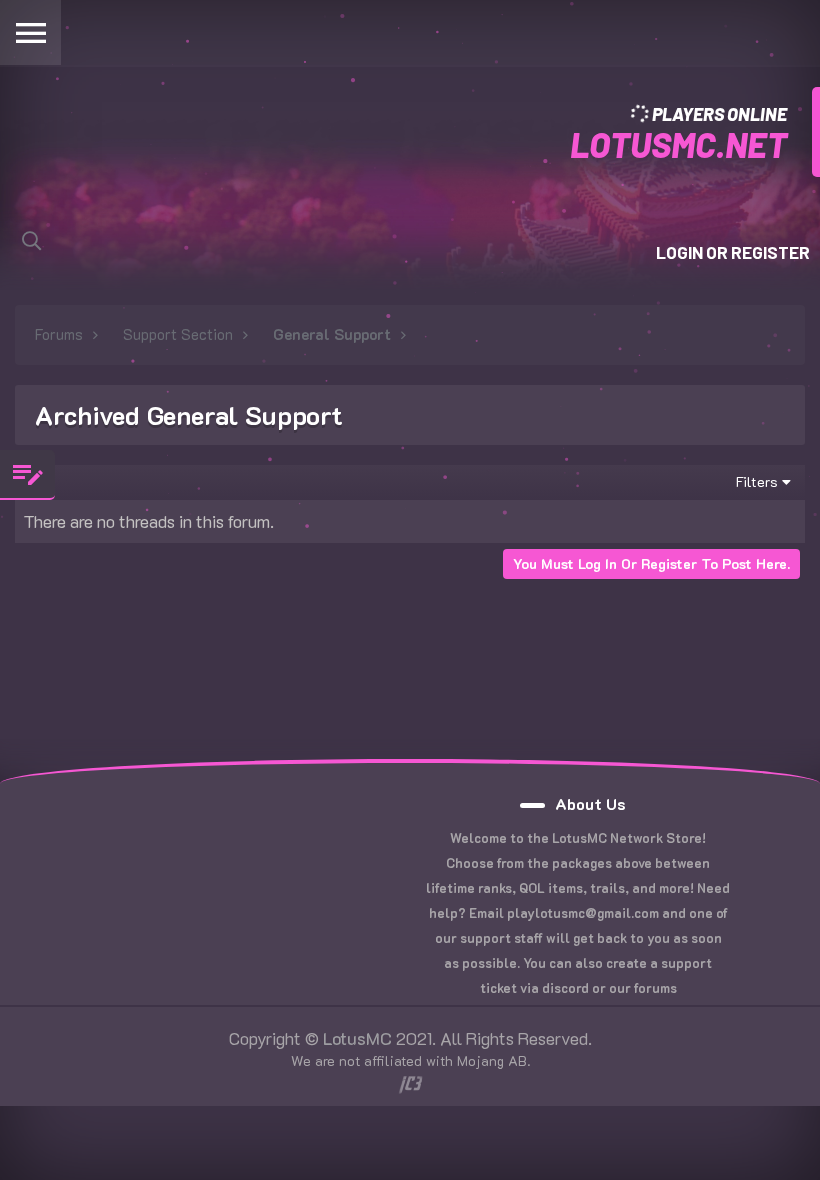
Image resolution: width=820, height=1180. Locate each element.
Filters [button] (757, 481)
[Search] (31, 240)
